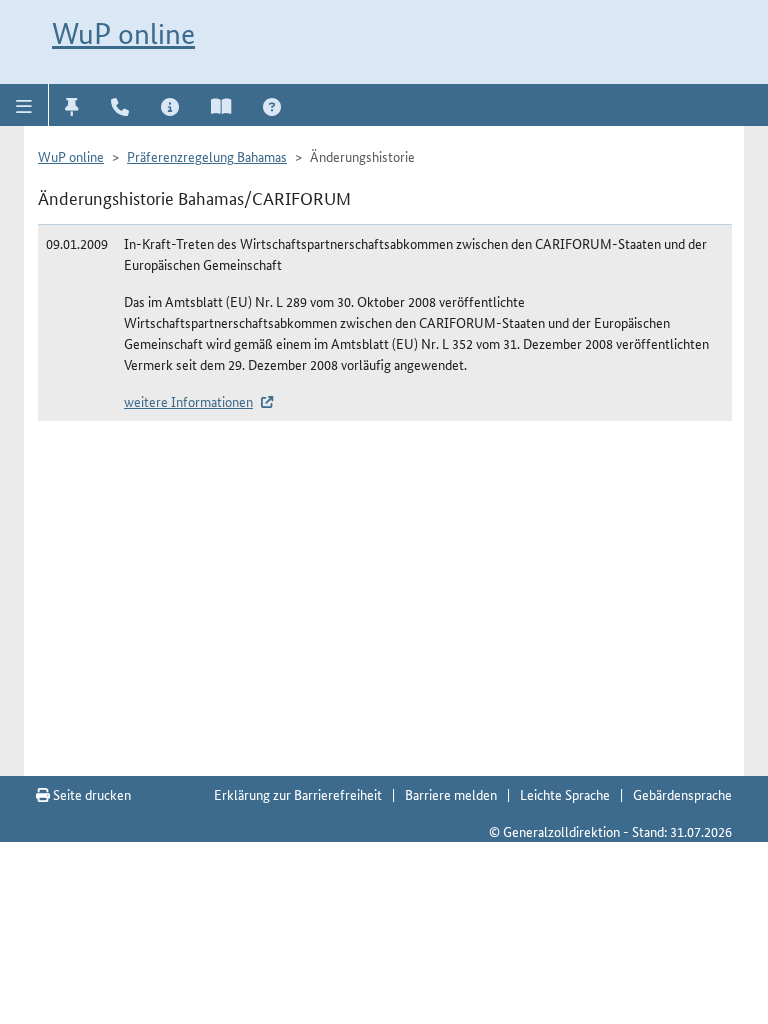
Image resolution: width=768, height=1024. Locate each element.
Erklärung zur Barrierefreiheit (298, 794)
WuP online (123, 33)
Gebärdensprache (682, 794)
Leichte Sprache (565, 794)
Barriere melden (451, 794)
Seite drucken (90, 794)
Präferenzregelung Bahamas (207, 156)
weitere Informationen (188, 401)
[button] (24, 105)
